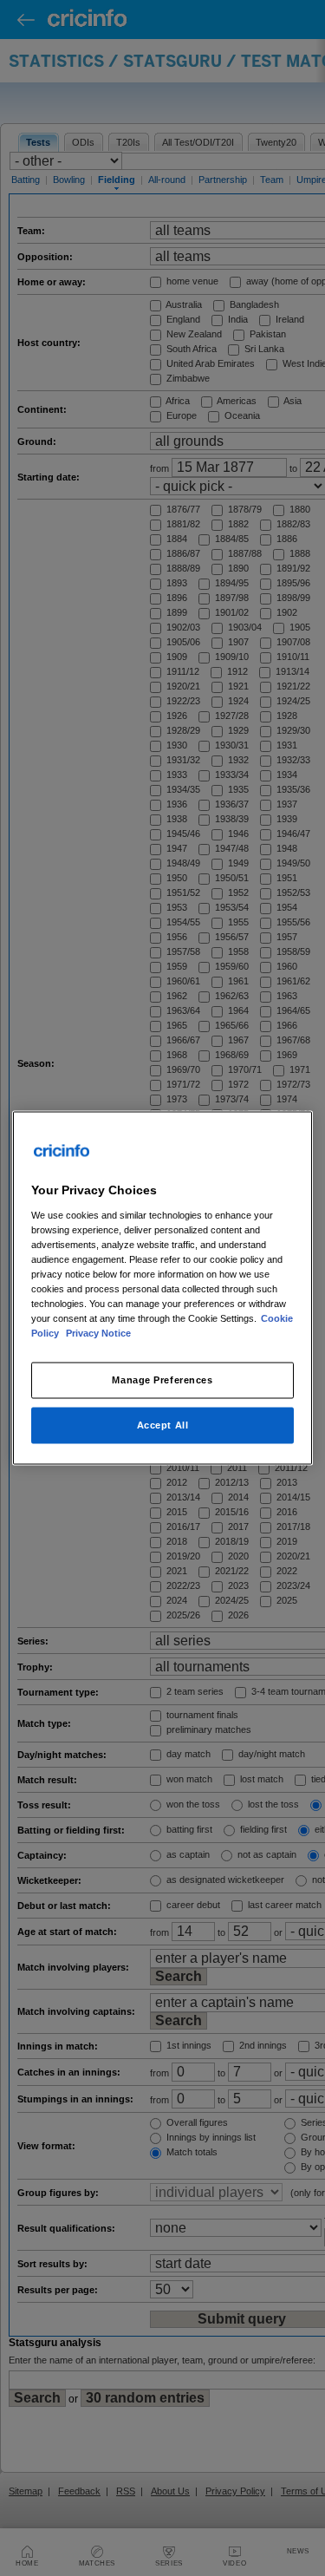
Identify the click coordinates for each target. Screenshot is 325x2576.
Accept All (163, 1425)
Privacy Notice (98, 1333)
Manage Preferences (162, 1380)
